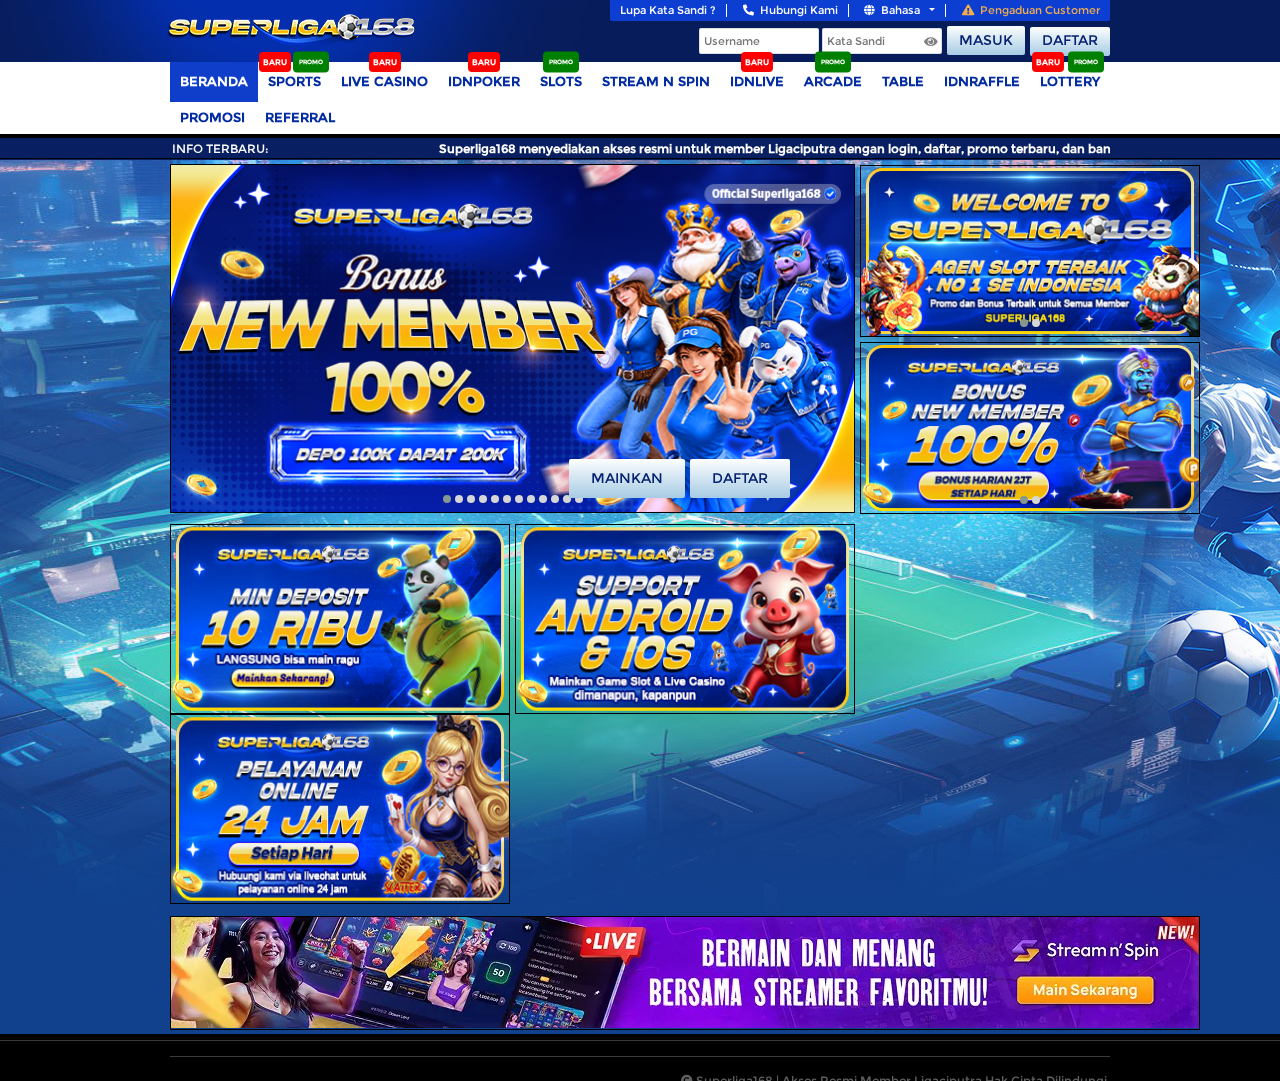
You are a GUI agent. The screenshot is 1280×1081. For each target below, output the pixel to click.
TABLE (903, 81)
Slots (561, 81)
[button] (447, 499)
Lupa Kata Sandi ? (668, 10)
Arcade (833, 81)
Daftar (1070, 40)
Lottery (1070, 81)
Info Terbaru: (220, 148)
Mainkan (627, 478)
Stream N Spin (656, 81)
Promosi (212, 117)
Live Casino (384, 81)
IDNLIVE (757, 81)
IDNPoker (484, 81)
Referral (300, 117)
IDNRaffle (982, 81)
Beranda (214, 81)
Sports (294, 81)
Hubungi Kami (799, 10)
